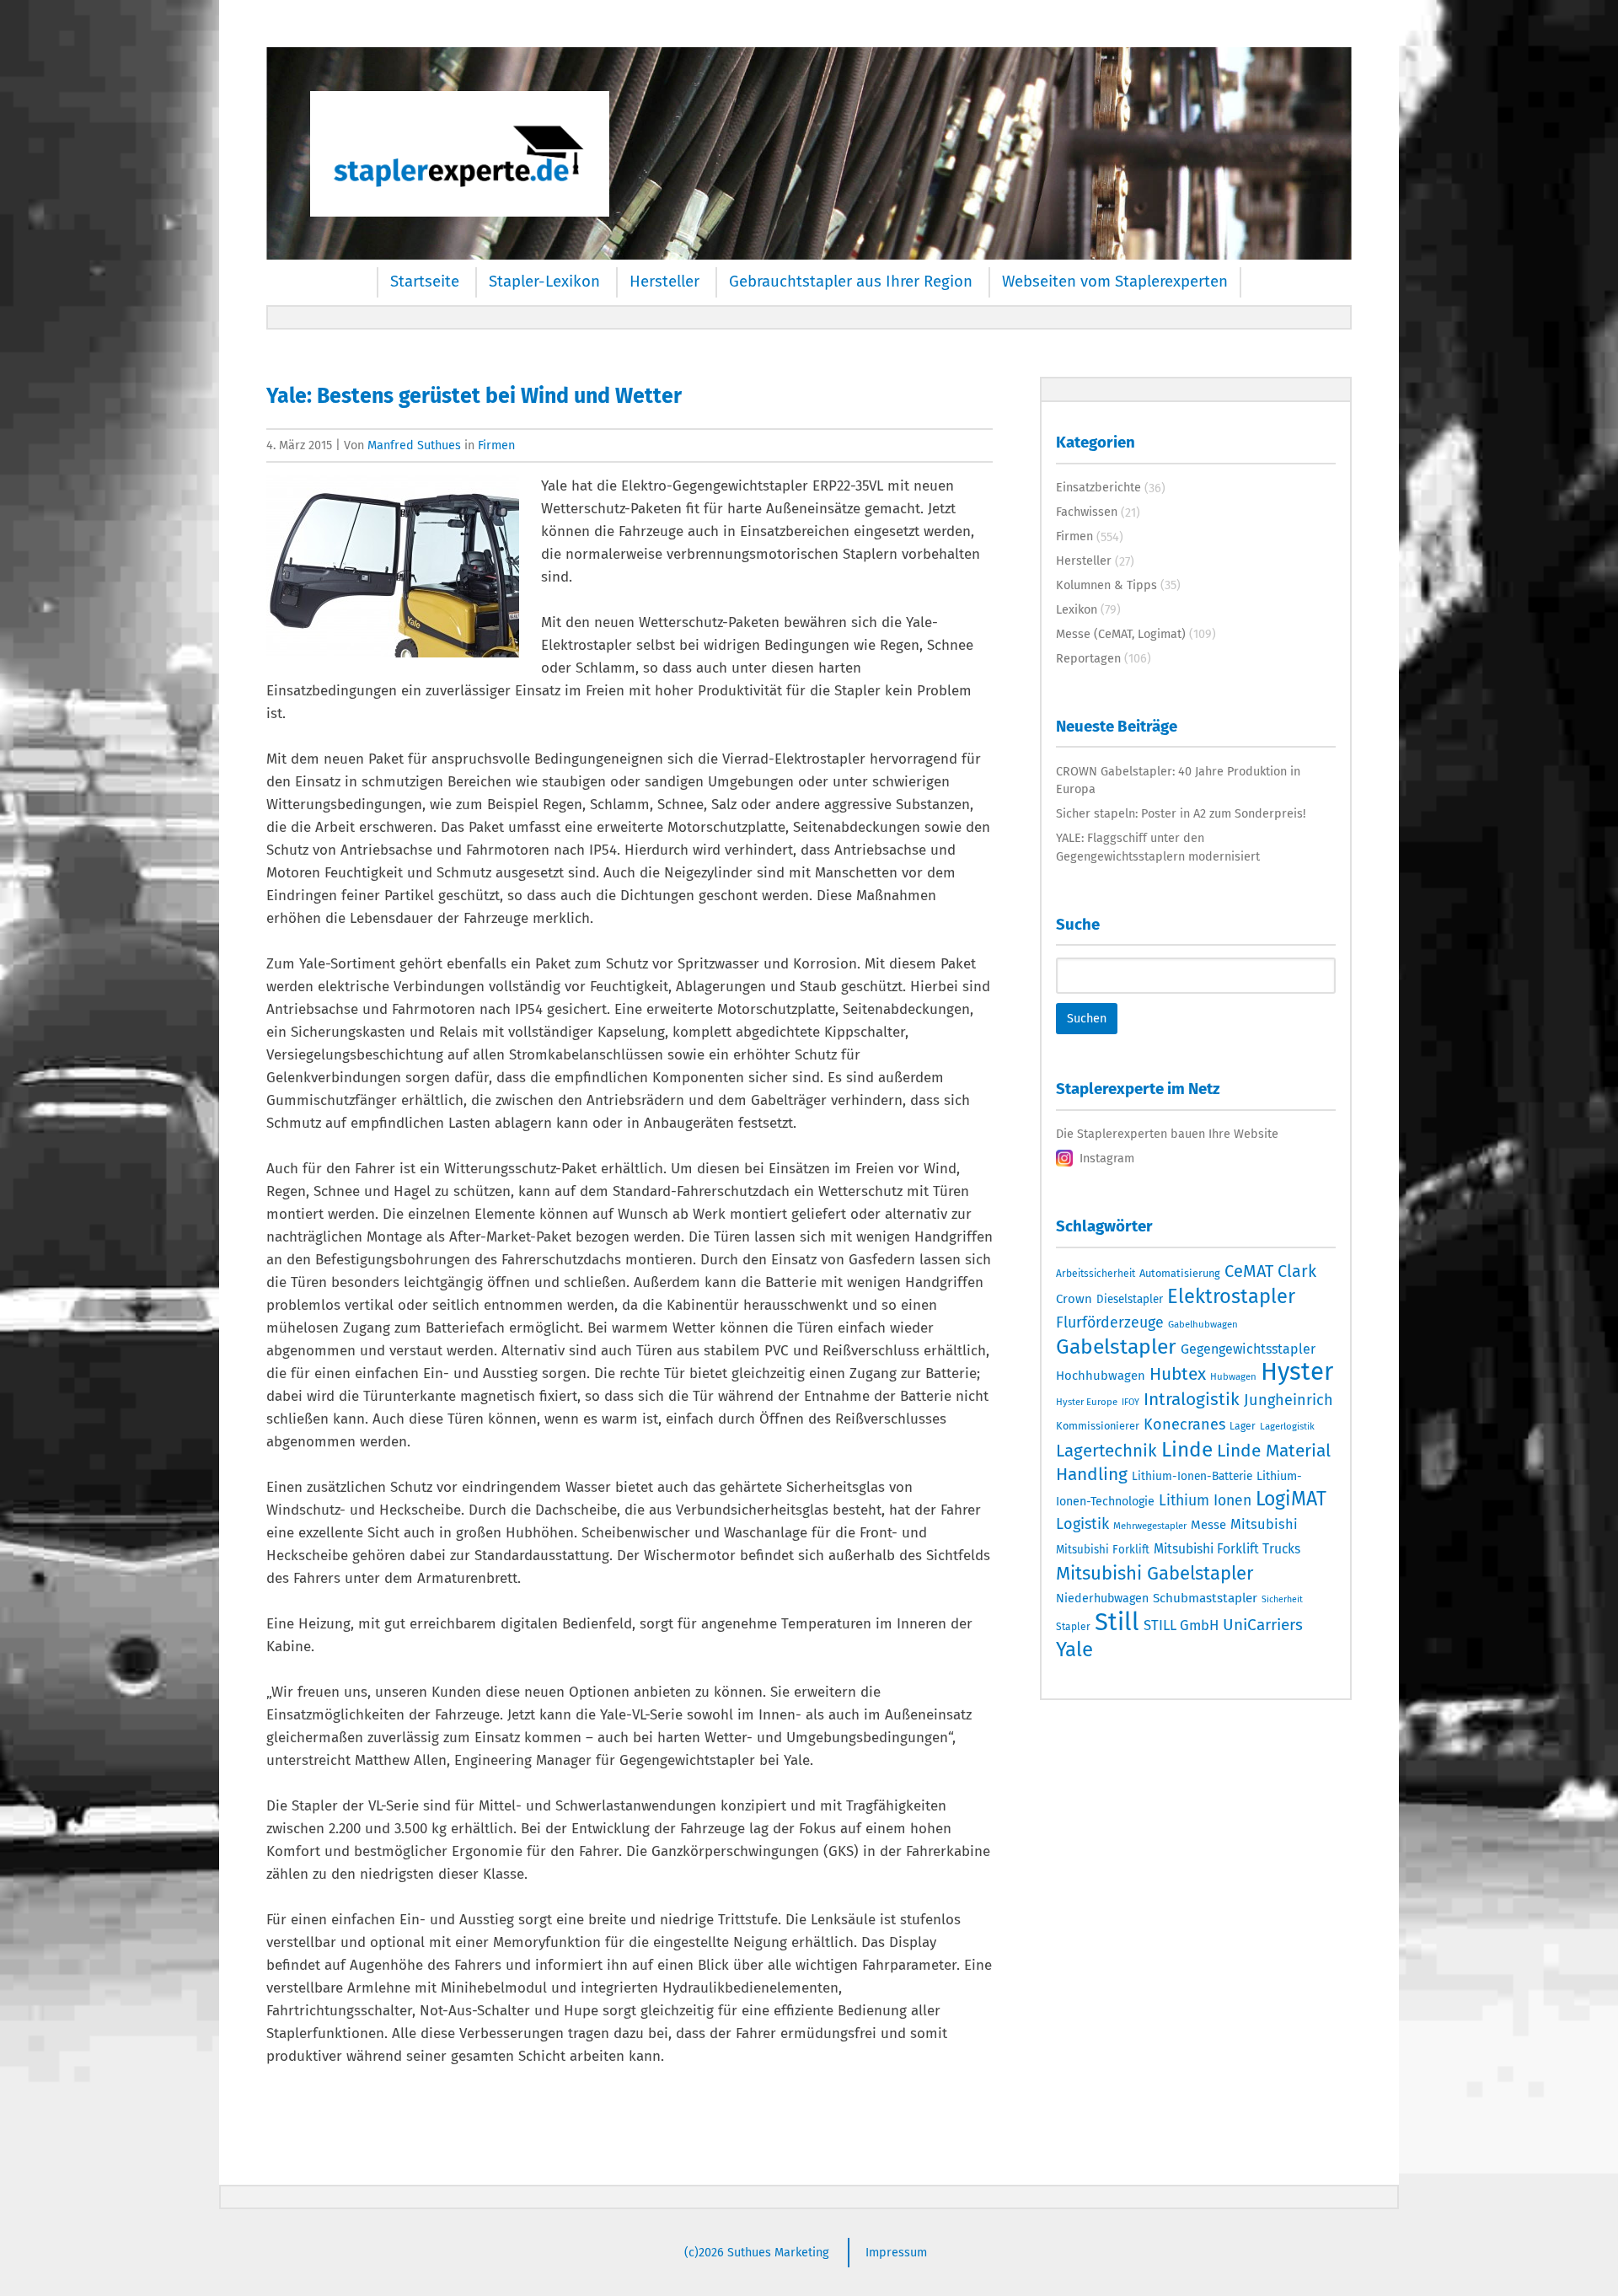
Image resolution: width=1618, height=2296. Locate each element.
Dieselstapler (1130, 1300)
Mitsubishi (1264, 1524)
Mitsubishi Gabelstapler (1155, 1573)
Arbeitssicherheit (1096, 1274)
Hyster (1297, 1372)
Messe (1208, 1525)
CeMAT (1249, 1271)
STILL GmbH (1181, 1625)
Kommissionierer (1098, 1426)
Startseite (425, 282)
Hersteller (664, 282)
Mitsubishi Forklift (1103, 1550)
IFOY (1130, 1402)
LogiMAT (1291, 1499)
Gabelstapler (1116, 1347)
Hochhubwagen (1101, 1376)
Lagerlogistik (1287, 1426)
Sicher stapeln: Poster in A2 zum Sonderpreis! (1181, 813)
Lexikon (1077, 609)
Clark (1297, 1271)
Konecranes (1184, 1424)
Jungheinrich (1289, 1400)
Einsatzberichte (1098, 487)
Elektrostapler (1231, 1296)
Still (1117, 1622)
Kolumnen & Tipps (1106, 585)
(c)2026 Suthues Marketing (757, 2252)
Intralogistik (1192, 1399)
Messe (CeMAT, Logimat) (1121, 634)
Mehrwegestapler (1150, 1526)
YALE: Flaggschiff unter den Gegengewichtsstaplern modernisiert (1158, 847)
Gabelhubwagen (1203, 1324)
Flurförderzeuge (1110, 1322)
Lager (1243, 1426)
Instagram (1107, 1158)
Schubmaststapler (1205, 1598)
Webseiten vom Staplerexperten (1115, 282)
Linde (1187, 1449)
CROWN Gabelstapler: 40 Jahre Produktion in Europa (1178, 781)
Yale (1074, 1650)
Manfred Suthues (414, 445)
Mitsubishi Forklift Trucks (1227, 1549)
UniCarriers (1263, 1625)
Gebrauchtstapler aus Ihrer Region (851, 282)
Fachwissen (1087, 512)
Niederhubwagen (1102, 1599)
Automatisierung (1180, 1273)
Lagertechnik (1106, 1451)
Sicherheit (1282, 1599)
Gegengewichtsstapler (1248, 1349)
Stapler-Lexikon (544, 282)
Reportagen (1088, 658)
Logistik (1082, 1524)
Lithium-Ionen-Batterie (1192, 1476)
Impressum (896, 2252)
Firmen (496, 445)
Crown (1074, 1299)
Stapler (1073, 1627)
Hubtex (1178, 1374)
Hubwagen (1233, 1376)
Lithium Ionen (1205, 1501)
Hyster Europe (1087, 1402)
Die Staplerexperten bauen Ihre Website (1167, 1134)
